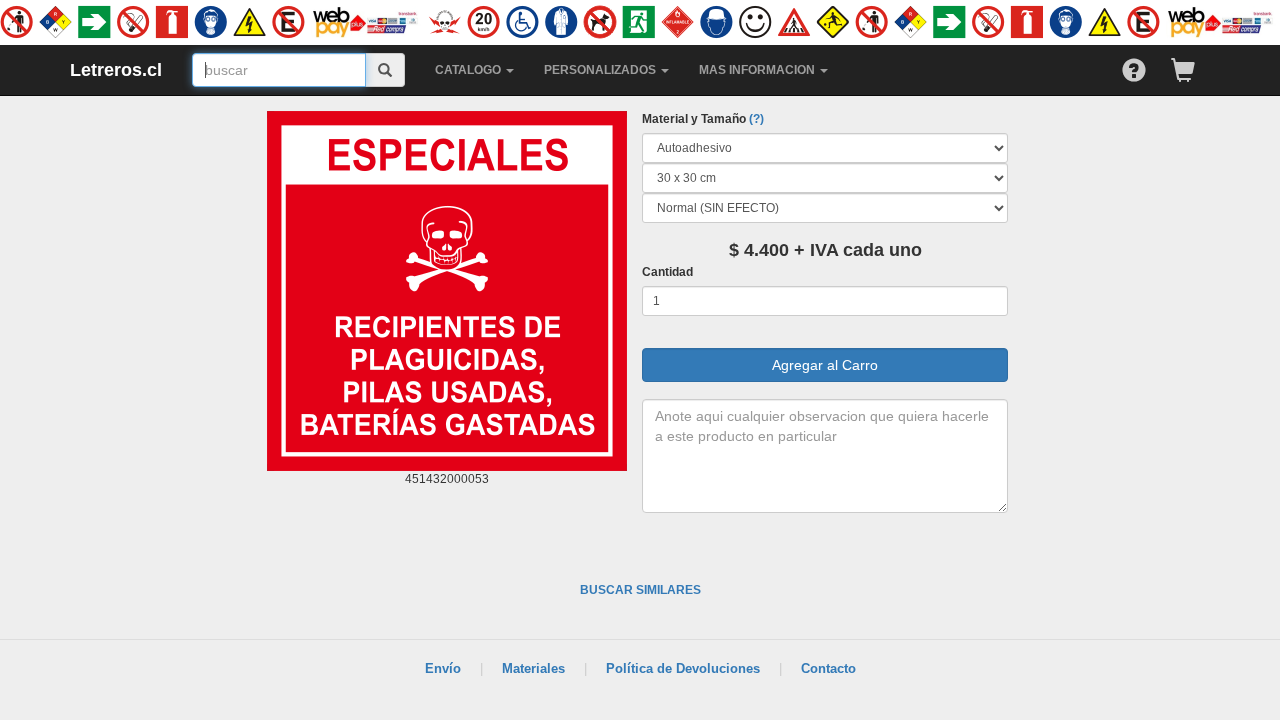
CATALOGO (469, 70)
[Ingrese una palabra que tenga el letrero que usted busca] (385, 70)
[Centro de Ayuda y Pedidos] (1146, 65)
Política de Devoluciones (683, 668)
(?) (756, 119)
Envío (443, 668)
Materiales (533, 668)
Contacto (828, 668)
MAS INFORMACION (758, 70)
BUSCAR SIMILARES (640, 590)
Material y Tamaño (703, 119)
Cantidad (667, 272)
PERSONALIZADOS (601, 70)
